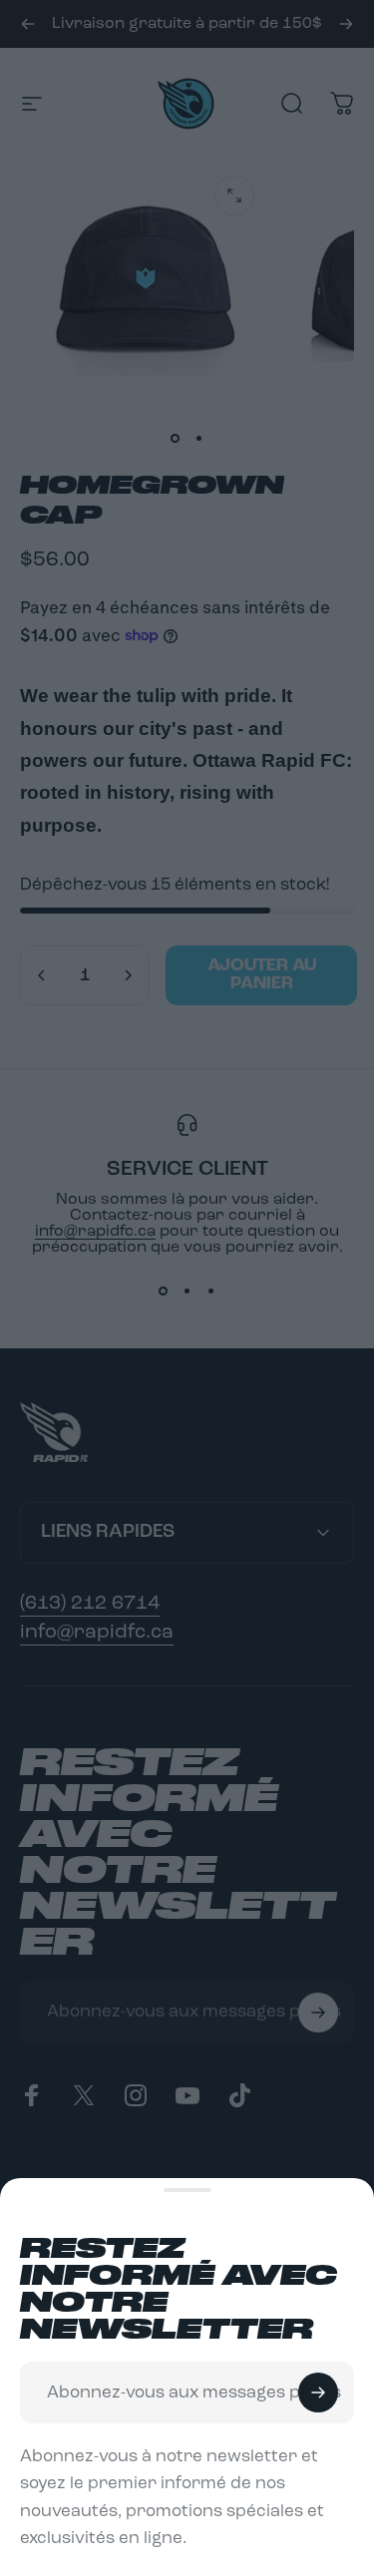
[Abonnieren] (318, 2392)
